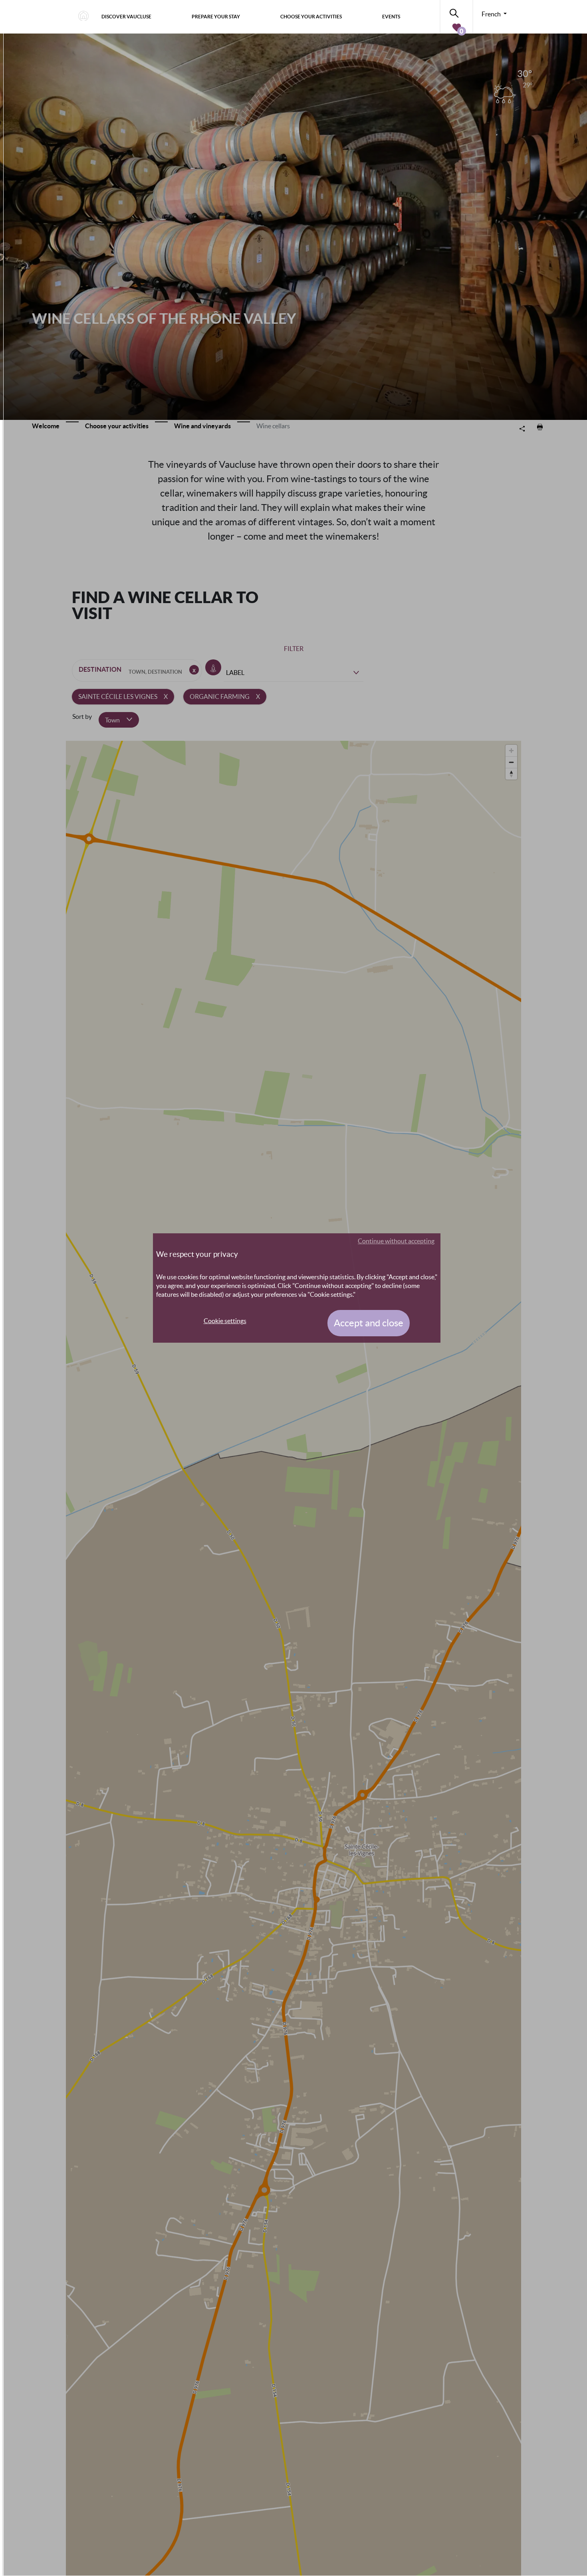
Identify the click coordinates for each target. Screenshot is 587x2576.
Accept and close (369, 1323)
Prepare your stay (216, 17)
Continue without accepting (396, 1241)
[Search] (456, 12)
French (492, 14)
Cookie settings (225, 1321)
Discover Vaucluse (126, 17)
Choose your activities (311, 17)
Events (391, 17)
